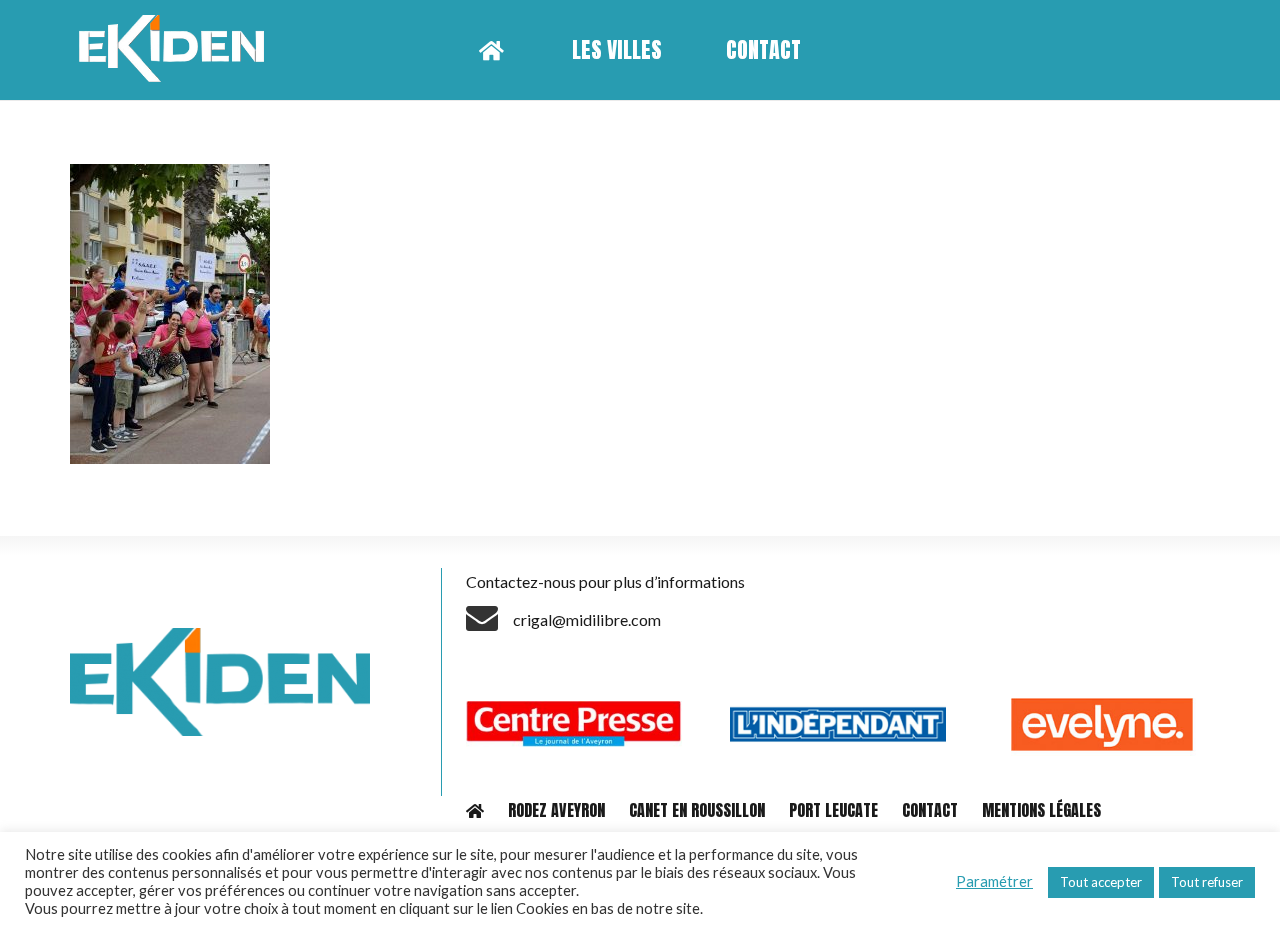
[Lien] (178, 50)
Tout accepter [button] (1101, 882)
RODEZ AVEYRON (556, 810)
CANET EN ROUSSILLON (697, 810)
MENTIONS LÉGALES (1041, 810)
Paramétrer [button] (994, 881)
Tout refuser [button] (1207, 882)
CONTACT (930, 810)
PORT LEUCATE (833, 810)
